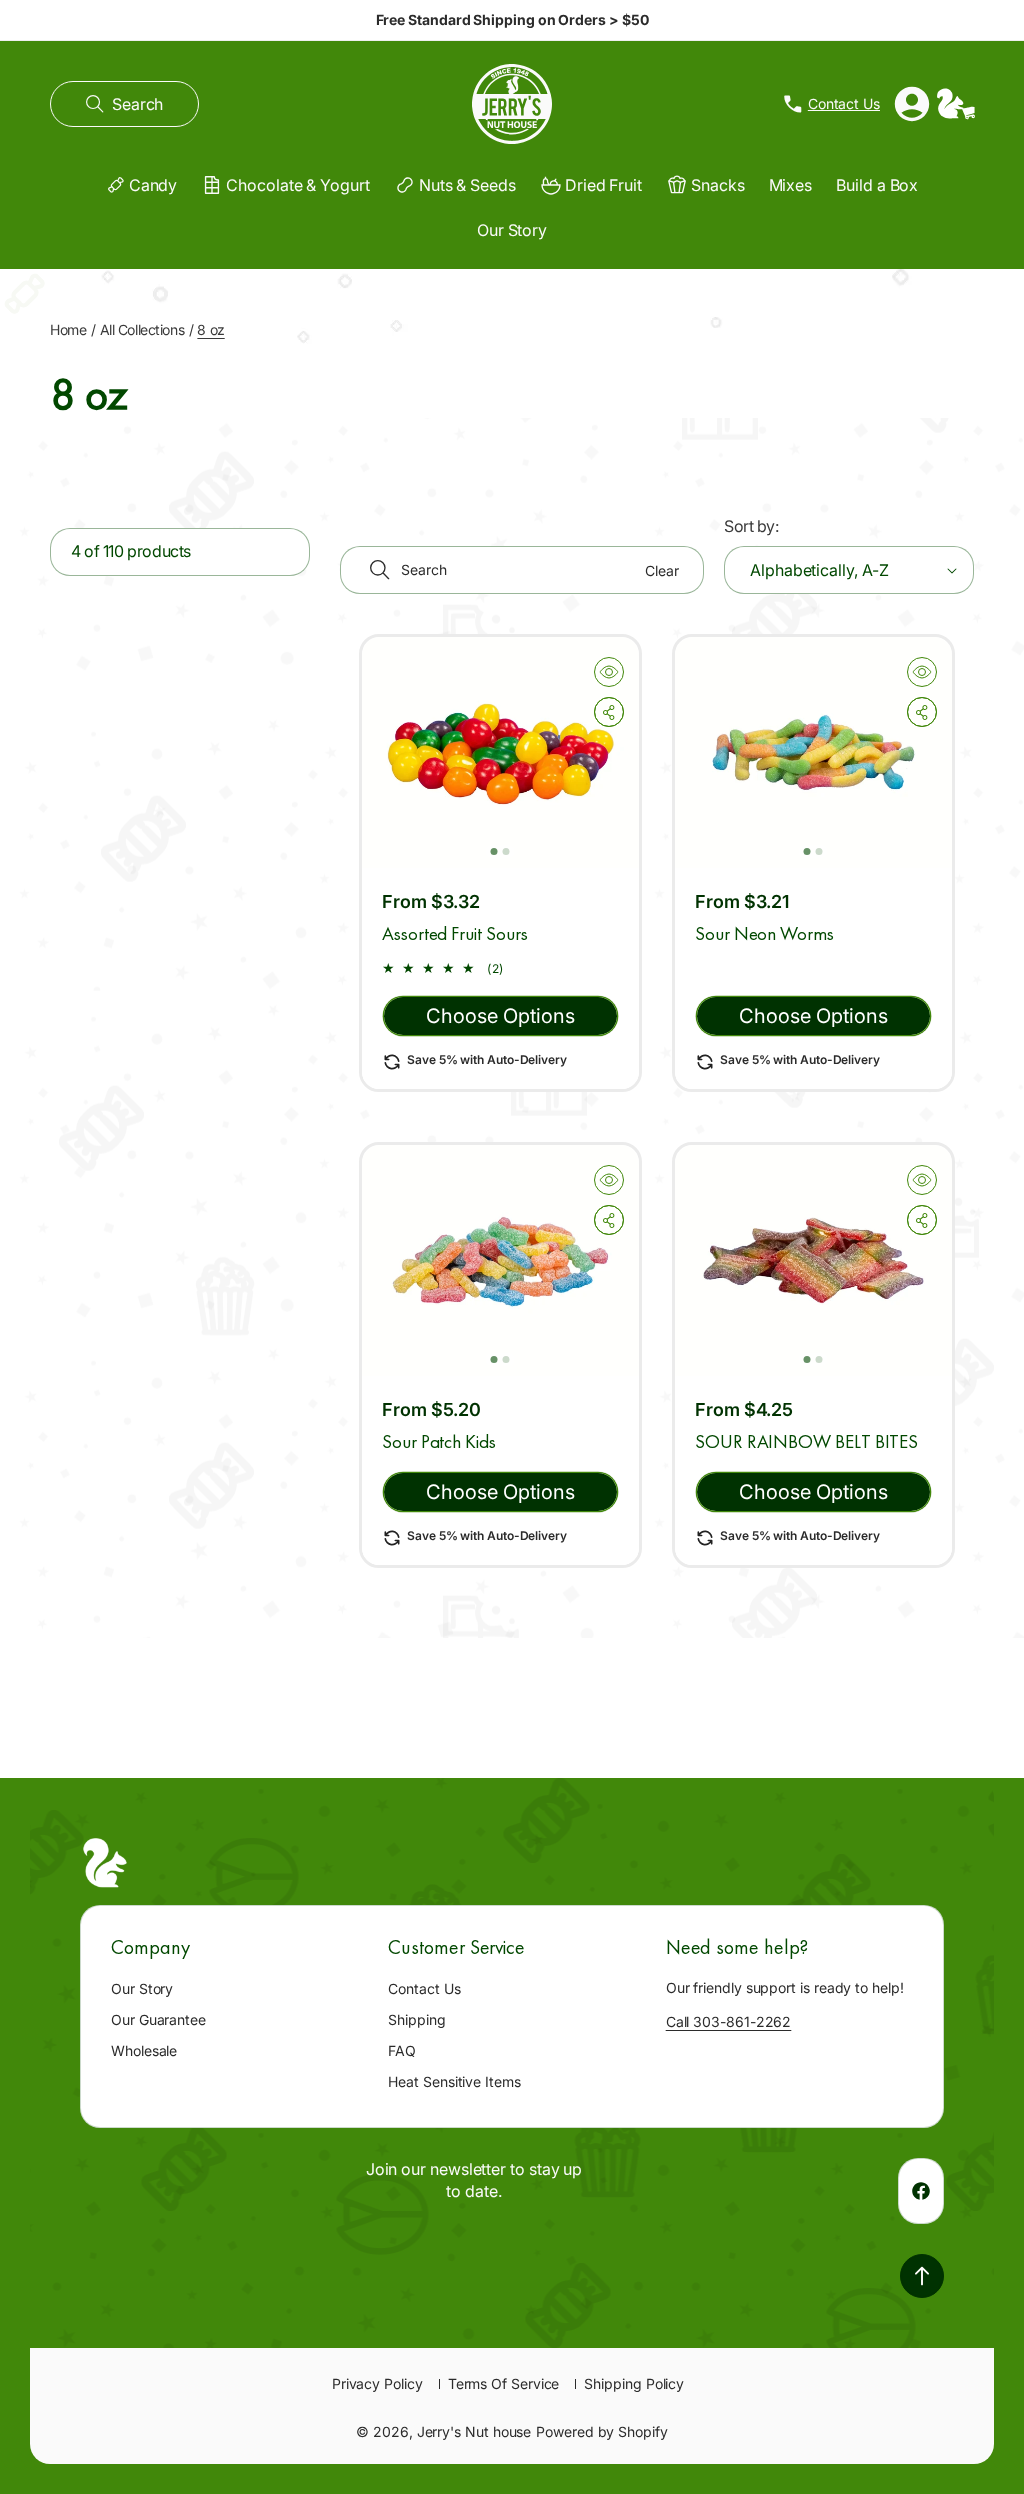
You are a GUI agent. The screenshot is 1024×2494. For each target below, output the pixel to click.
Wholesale (144, 2050)
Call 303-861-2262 (729, 2021)
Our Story (142, 1988)
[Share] (609, 712)
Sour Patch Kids (439, 1441)
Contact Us (424, 1988)
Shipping (416, 2019)
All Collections (142, 329)
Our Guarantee (158, 2019)
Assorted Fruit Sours (454, 933)
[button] (124, 104)
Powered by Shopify (602, 2431)
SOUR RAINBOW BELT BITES (806, 1441)
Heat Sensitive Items (454, 2081)
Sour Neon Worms (764, 933)
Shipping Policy (634, 2383)
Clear (662, 570)
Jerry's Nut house (474, 2431)
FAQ (402, 2050)
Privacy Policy (377, 2383)
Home (68, 329)
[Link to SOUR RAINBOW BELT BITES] (813, 1260)
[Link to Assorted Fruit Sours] (500, 752)
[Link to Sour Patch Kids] (500, 1260)
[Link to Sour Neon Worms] (813, 752)
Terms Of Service (504, 2383)
